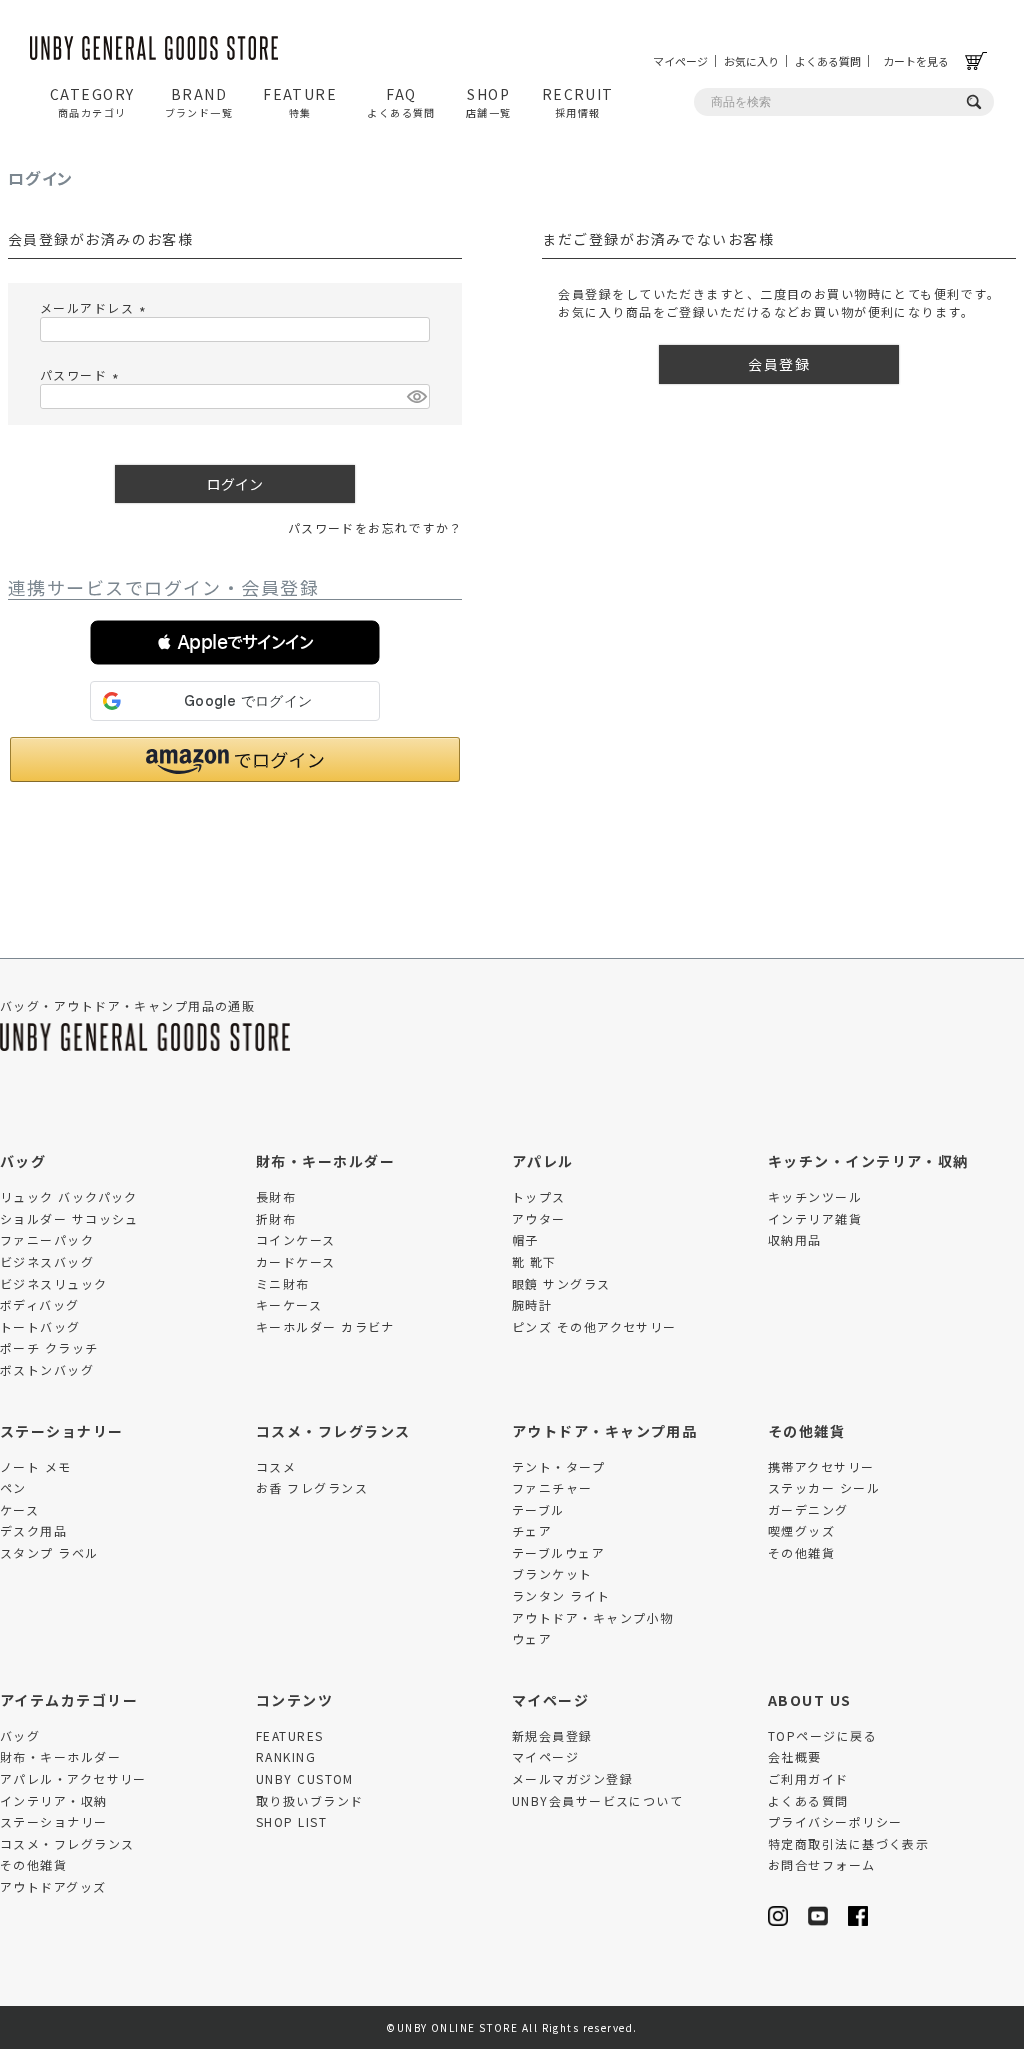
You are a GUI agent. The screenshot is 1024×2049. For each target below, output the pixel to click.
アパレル (543, 1161)
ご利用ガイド (808, 1778)
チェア (532, 1530)
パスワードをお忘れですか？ (375, 527)
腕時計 (532, 1304)
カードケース (296, 1261)
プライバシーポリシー (835, 1821)
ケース (19, 1509)
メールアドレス (95, 307)
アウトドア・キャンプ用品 (604, 1431)
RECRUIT (578, 102)
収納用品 (795, 1239)
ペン (13, 1487)
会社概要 (795, 1756)
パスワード (82, 374)
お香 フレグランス (312, 1487)
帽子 (525, 1239)
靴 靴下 (534, 1261)
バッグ (23, 1161)
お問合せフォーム (822, 1864)
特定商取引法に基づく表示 (848, 1843)
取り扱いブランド (310, 1800)
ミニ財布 (283, 1283)
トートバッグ (40, 1326)
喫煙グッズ (801, 1530)
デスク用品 (33, 1530)
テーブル (538, 1509)
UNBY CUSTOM (305, 1778)
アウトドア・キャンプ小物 (592, 1617)
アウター (539, 1218)
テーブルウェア (558, 1552)
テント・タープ (558, 1466)
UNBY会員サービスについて (597, 1800)
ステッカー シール (824, 1487)
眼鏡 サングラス (561, 1283)
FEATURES (290, 1735)
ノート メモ (36, 1466)
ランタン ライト (561, 1595)
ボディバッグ (40, 1304)
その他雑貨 (806, 1431)
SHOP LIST (291, 1821)
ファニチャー (552, 1487)
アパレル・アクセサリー (73, 1778)
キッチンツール (815, 1196)
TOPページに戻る (822, 1735)
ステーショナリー (62, 1431)
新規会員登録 (552, 1735)
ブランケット (552, 1573)
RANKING (286, 1756)
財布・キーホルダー (325, 1161)
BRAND (199, 102)
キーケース (289, 1304)
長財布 (276, 1196)
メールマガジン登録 (572, 1778)
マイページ (680, 61)
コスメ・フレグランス (333, 1431)
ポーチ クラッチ (49, 1347)
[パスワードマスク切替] (416, 396)
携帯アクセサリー (821, 1466)
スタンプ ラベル (49, 1552)
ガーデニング (808, 1509)
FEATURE (300, 102)
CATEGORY (92, 102)
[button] (235, 642)
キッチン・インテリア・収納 (868, 1161)
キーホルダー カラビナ (325, 1326)
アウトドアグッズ (53, 1886)
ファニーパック (47, 1239)
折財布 (276, 1218)
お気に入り (751, 61)
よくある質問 (828, 61)
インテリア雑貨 (815, 1218)
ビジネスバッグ (47, 1261)
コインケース (296, 1239)
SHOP (489, 102)
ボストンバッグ (47, 1369)
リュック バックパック (69, 1196)
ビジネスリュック (54, 1283)
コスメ (276, 1466)
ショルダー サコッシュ (69, 1218)
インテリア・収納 (54, 1800)
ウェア (532, 1638)
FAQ (401, 102)
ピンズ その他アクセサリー (594, 1326)
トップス (539, 1196)
